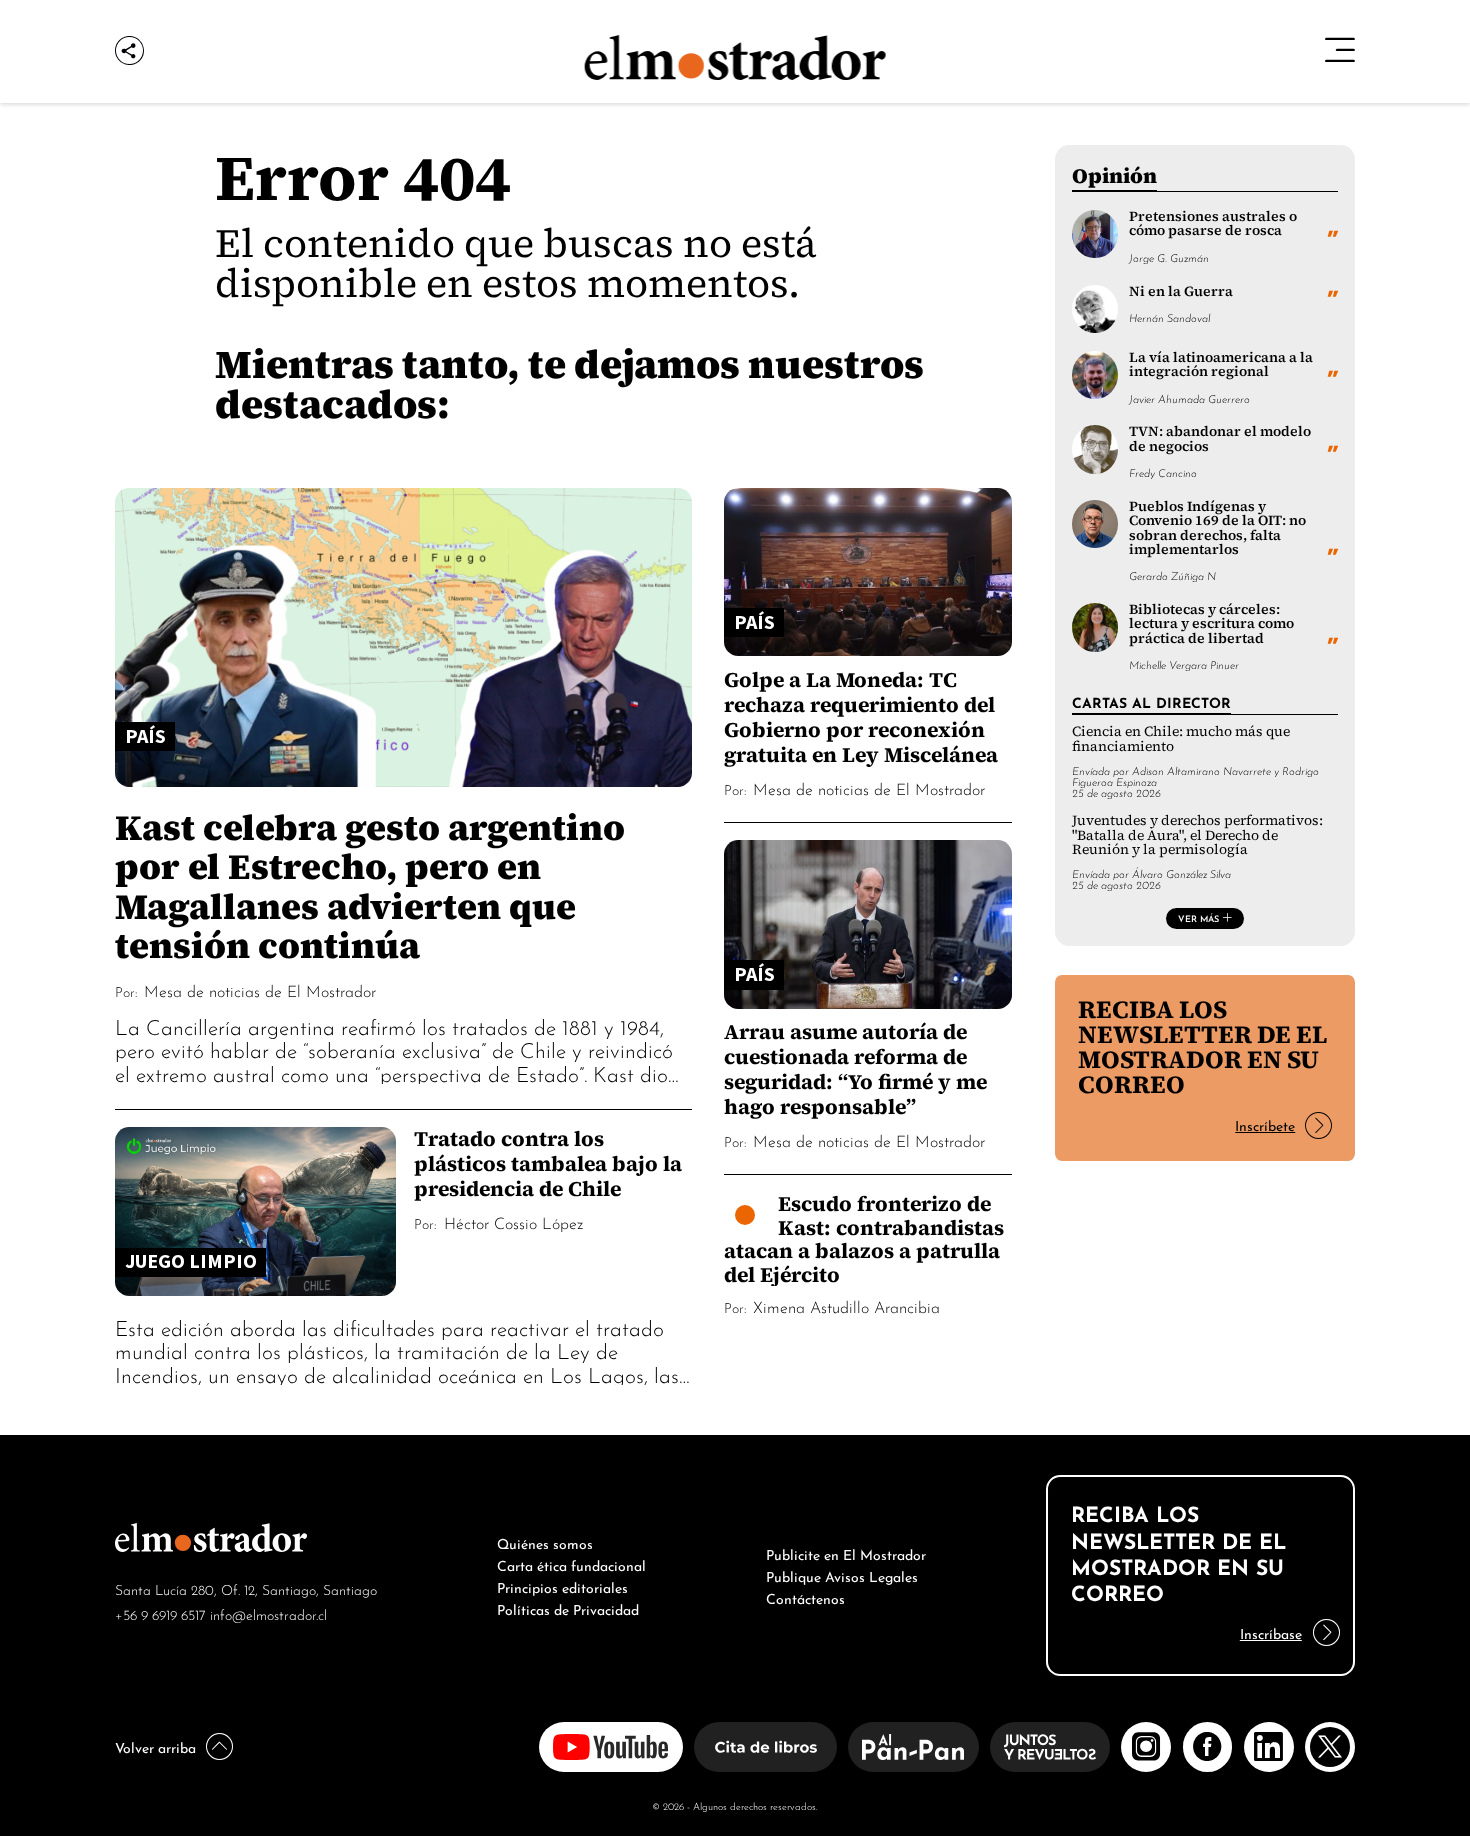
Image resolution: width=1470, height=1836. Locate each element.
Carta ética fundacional (571, 1564)
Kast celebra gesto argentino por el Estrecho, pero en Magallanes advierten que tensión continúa (370, 886)
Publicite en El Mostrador (846, 1553)
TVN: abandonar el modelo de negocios (1220, 438)
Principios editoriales (562, 1586)
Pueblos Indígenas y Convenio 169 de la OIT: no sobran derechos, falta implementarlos (1217, 528)
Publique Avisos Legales (842, 1575)
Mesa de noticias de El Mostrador (260, 990)
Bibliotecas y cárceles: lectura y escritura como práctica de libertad (1211, 624)
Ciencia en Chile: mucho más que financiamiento (1181, 738)
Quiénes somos (545, 1542)
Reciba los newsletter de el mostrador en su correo (1202, 1046)
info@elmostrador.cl (268, 1613)
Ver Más (1198, 918)
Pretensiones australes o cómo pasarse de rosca (1213, 223)
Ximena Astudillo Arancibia (846, 1306)
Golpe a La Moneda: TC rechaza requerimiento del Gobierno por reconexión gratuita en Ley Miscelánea (861, 717)
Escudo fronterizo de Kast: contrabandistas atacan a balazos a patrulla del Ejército (864, 1239)
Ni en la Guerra (1181, 291)
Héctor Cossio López (513, 1222)
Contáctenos (805, 1597)
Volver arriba (155, 1746)
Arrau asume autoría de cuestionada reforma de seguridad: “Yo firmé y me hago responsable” (855, 1069)
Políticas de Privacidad (568, 1608)
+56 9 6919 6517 (160, 1613)
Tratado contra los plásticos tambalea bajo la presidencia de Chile (548, 1163)
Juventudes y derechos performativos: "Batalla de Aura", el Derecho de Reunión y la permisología (1197, 835)
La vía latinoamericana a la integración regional (1221, 364)
